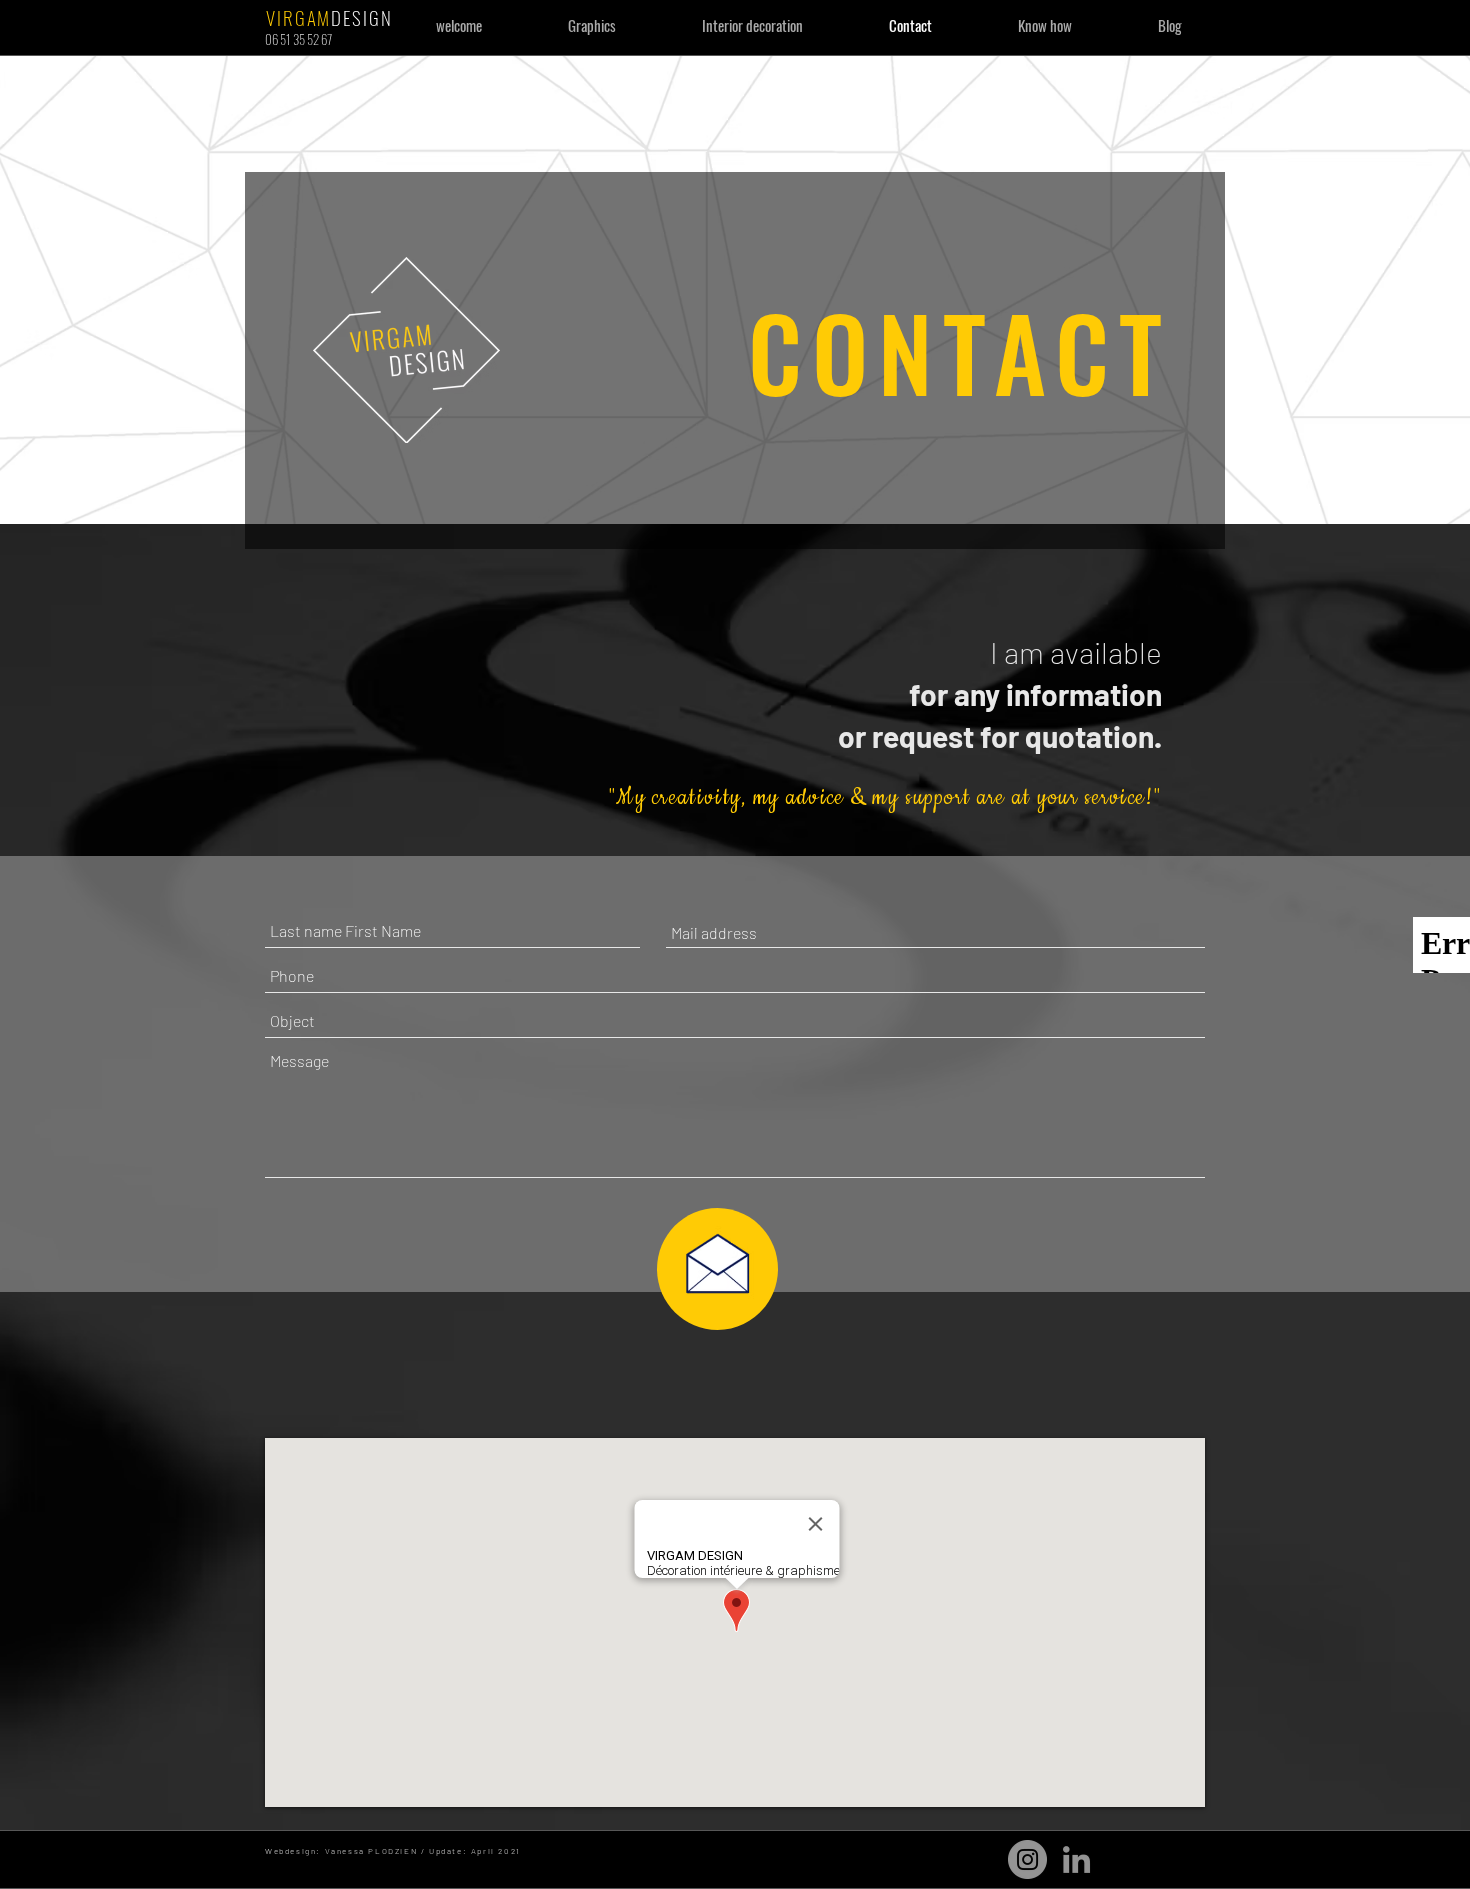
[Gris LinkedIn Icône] (1076, 1859)
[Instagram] (1027, 1859)
